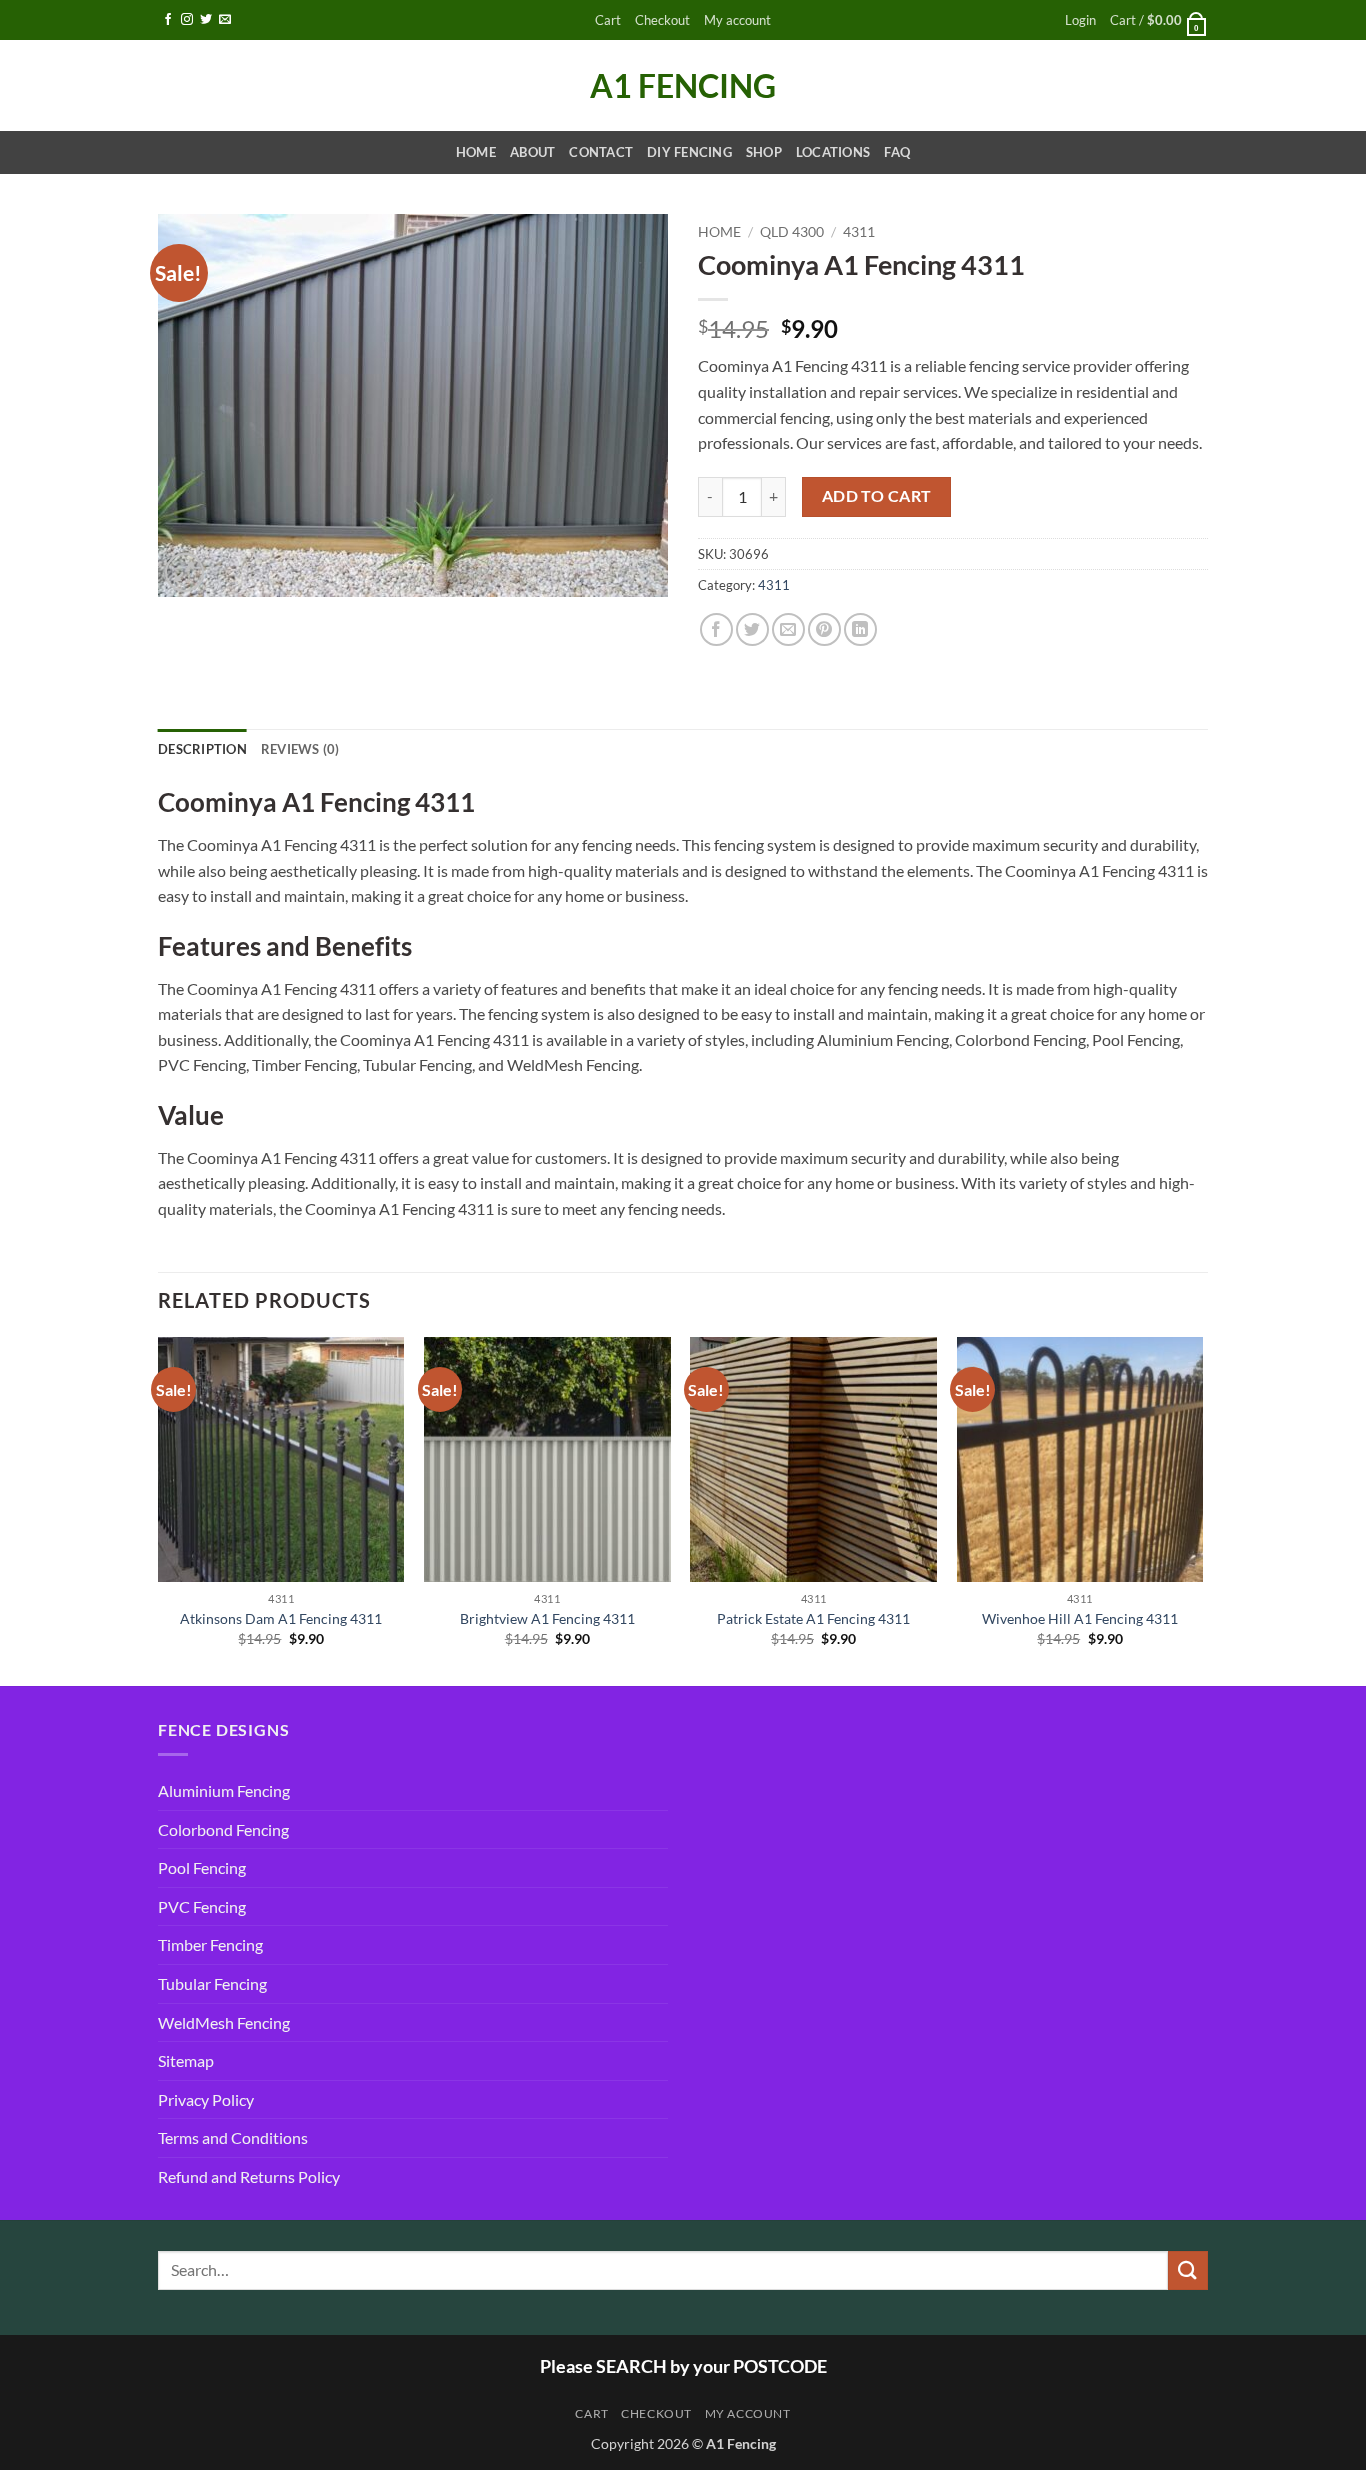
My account (737, 20)
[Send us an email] (225, 20)
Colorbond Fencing (223, 1829)
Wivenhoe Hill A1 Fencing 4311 (1080, 1618)
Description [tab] (202, 749)
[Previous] (159, 1509)
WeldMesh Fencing (224, 2022)
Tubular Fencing (212, 1983)
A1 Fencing (683, 86)
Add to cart (877, 496)
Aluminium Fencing (224, 1790)
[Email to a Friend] (788, 629)
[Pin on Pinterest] (824, 629)
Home (476, 152)
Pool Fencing (202, 1867)
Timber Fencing (210, 1944)
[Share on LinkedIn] (860, 629)
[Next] (1202, 1509)
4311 (859, 232)
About (532, 152)
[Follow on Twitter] (206, 20)
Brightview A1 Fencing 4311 (547, 1618)
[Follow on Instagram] (187, 20)
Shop (764, 152)
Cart (608, 20)
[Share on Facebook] (716, 629)
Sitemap (186, 2060)
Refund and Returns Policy (249, 2176)
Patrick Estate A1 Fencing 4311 (813, 1618)
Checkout (662, 20)
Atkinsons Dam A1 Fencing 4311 (281, 1618)
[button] (1080, 20)
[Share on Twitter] (752, 629)
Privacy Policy (206, 2099)
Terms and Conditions (233, 2137)
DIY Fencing (689, 152)
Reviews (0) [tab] (300, 749)
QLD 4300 (792, 232)
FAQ (897, 152)
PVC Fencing (202, 1906)
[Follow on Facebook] (168, 20)
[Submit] (1188, 2270)
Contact (601, 152)
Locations (833, 152)
